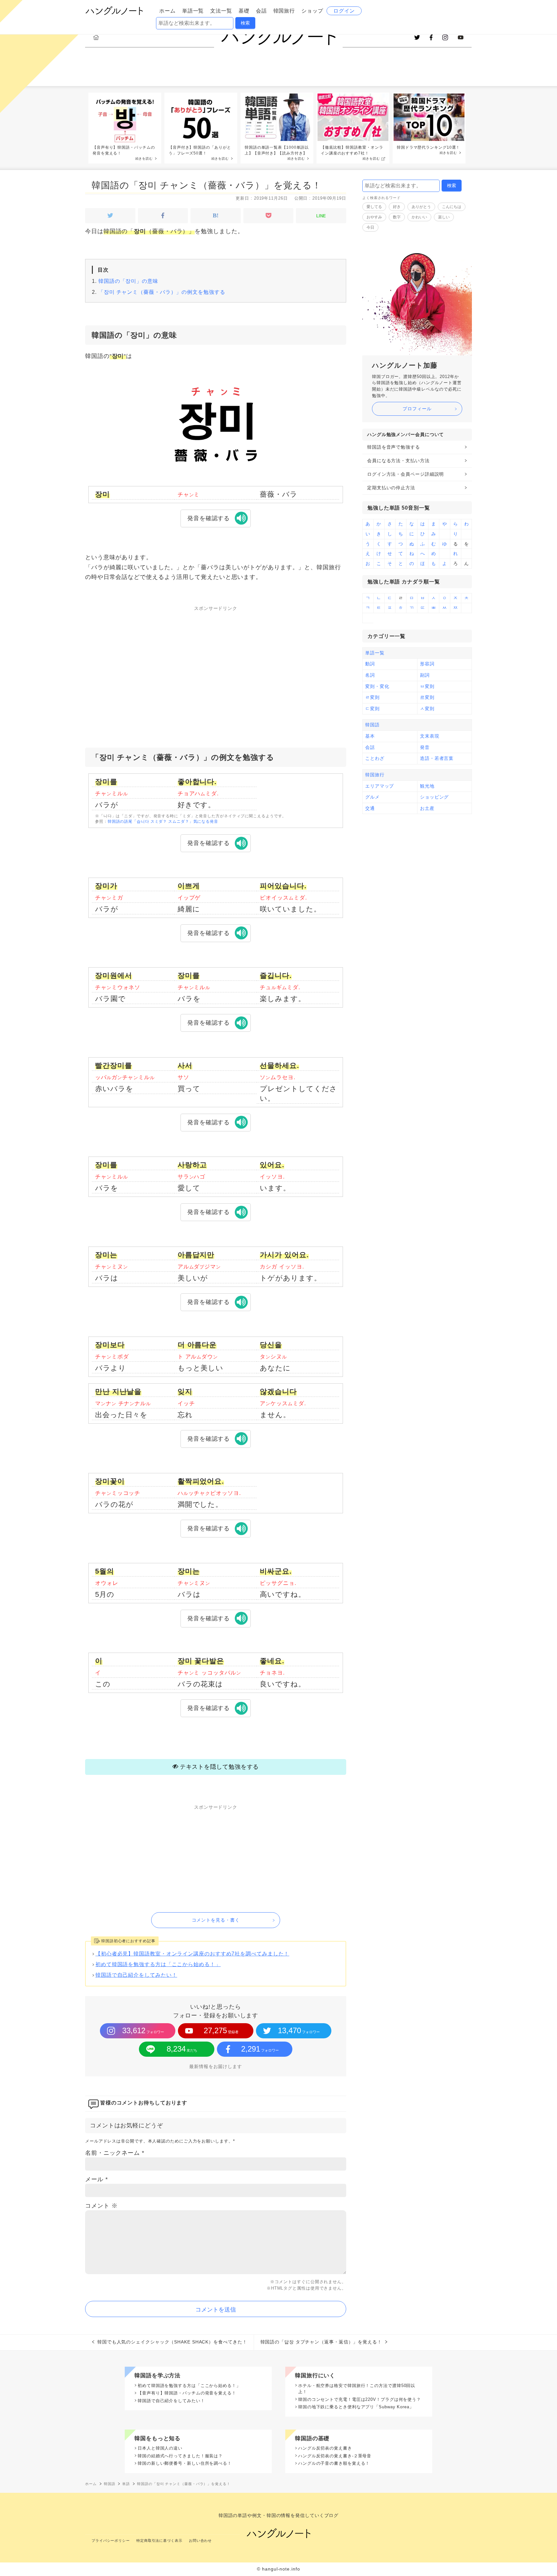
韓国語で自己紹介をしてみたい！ (136, 1975)
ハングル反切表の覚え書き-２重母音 (335, 2456)
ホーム (167, 11)
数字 (397, 217)
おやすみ (374, 217)
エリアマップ (380, 786)
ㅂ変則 (427, 686)
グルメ (372, 797)
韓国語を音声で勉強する (394, 447)
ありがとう (421, 207)
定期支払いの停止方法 (391, 488)
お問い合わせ (200, 2541)
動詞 (370, 664)
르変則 (427, 697)
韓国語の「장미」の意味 (128, 281)
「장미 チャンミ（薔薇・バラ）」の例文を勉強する (162, 292)
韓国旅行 (284, 11)
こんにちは (452, 207)
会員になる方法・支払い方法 (398, 461)
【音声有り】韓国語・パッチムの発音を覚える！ (187, 2393)
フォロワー (143, 2030)
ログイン (344, 11)
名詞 (370, 675)
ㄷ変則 (372, 709)
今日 (370, 227)
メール (97, 2179)
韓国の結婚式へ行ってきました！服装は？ (180, 2456)
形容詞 (427, 664)
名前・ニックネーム (115, 2153)
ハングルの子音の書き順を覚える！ (334, 2463)
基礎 (244, 11)
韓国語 (372, 725)
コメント (101, 2206)
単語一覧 (193, 11)
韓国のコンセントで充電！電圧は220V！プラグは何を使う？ (360, 2399)
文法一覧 (221, 11)
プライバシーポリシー (111, 2541)
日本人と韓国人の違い (160, 2448)
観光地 (427, 786)
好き (397, 207)
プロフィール (417, 409)
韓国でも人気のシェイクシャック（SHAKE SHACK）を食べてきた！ (172, 2342)
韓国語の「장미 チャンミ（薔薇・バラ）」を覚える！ (206, 185)
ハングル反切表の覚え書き (325, 2448)
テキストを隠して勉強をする (220, 1767)
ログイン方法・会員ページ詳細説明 (406, 474)
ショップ (312, 11)
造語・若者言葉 (437, 758)
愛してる (374, 207)
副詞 (425, 675)
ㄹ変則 (372, 697)
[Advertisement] (216, 663)
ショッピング (434, 797)
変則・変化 (377, 686)
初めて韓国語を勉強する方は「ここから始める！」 (158, 1964)
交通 (370, 808)
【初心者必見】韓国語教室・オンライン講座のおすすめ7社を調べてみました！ (192, 1954)
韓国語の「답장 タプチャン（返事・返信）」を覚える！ (321, 2342)
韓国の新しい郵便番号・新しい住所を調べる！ (185, 2463)
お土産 (427, 808)
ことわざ (375, 758)
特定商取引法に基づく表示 (159, 2541)
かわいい (419, 217)
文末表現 (430, 736)
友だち (182, 2049)
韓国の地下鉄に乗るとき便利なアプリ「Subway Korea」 (356, 2407)
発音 (425, 747)
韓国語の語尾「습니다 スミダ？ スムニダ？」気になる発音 (163, 821)
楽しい (444, 217)
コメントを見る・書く (216, 1920)
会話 (261, 11)
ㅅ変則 (427, 709)
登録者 (221, 2030)
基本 (370, 736)
